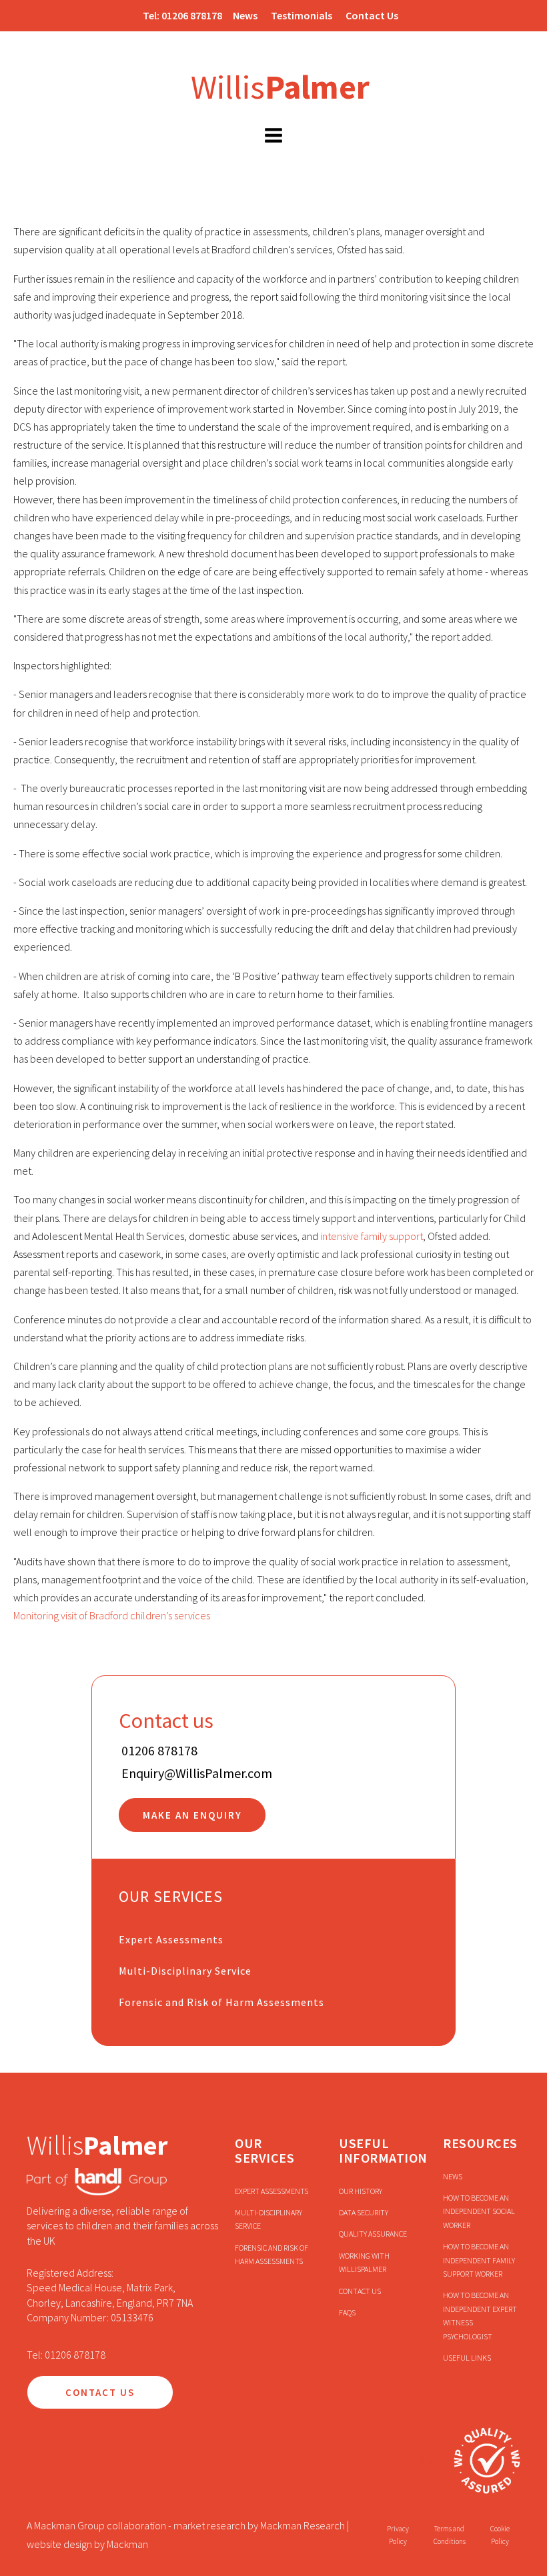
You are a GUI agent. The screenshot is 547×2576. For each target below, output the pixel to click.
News (245, 15)
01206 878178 (192, 15)
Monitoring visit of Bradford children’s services (112, 1615)
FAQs (347, 2312)
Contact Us (372, 15)
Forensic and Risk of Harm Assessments (221, 2002)
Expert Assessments (171, 1939)
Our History (361, 2191)
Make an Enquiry (192, 1815)
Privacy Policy (398, 2535)
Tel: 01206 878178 (66, 2355)
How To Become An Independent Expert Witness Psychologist (480, 2315)
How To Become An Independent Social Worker (479, 2211)
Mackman (127, 2544)
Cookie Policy (500, 2535)
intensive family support (372, 1236)
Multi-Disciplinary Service (185, 1971)
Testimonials (302, 15)
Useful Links (467, 2358)
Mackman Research (303, 2525)
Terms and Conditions (450, 2535)
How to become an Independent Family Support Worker (479, 2260)
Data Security (364, 2212)
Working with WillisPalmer (364, 2262)
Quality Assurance (373, 2234)
